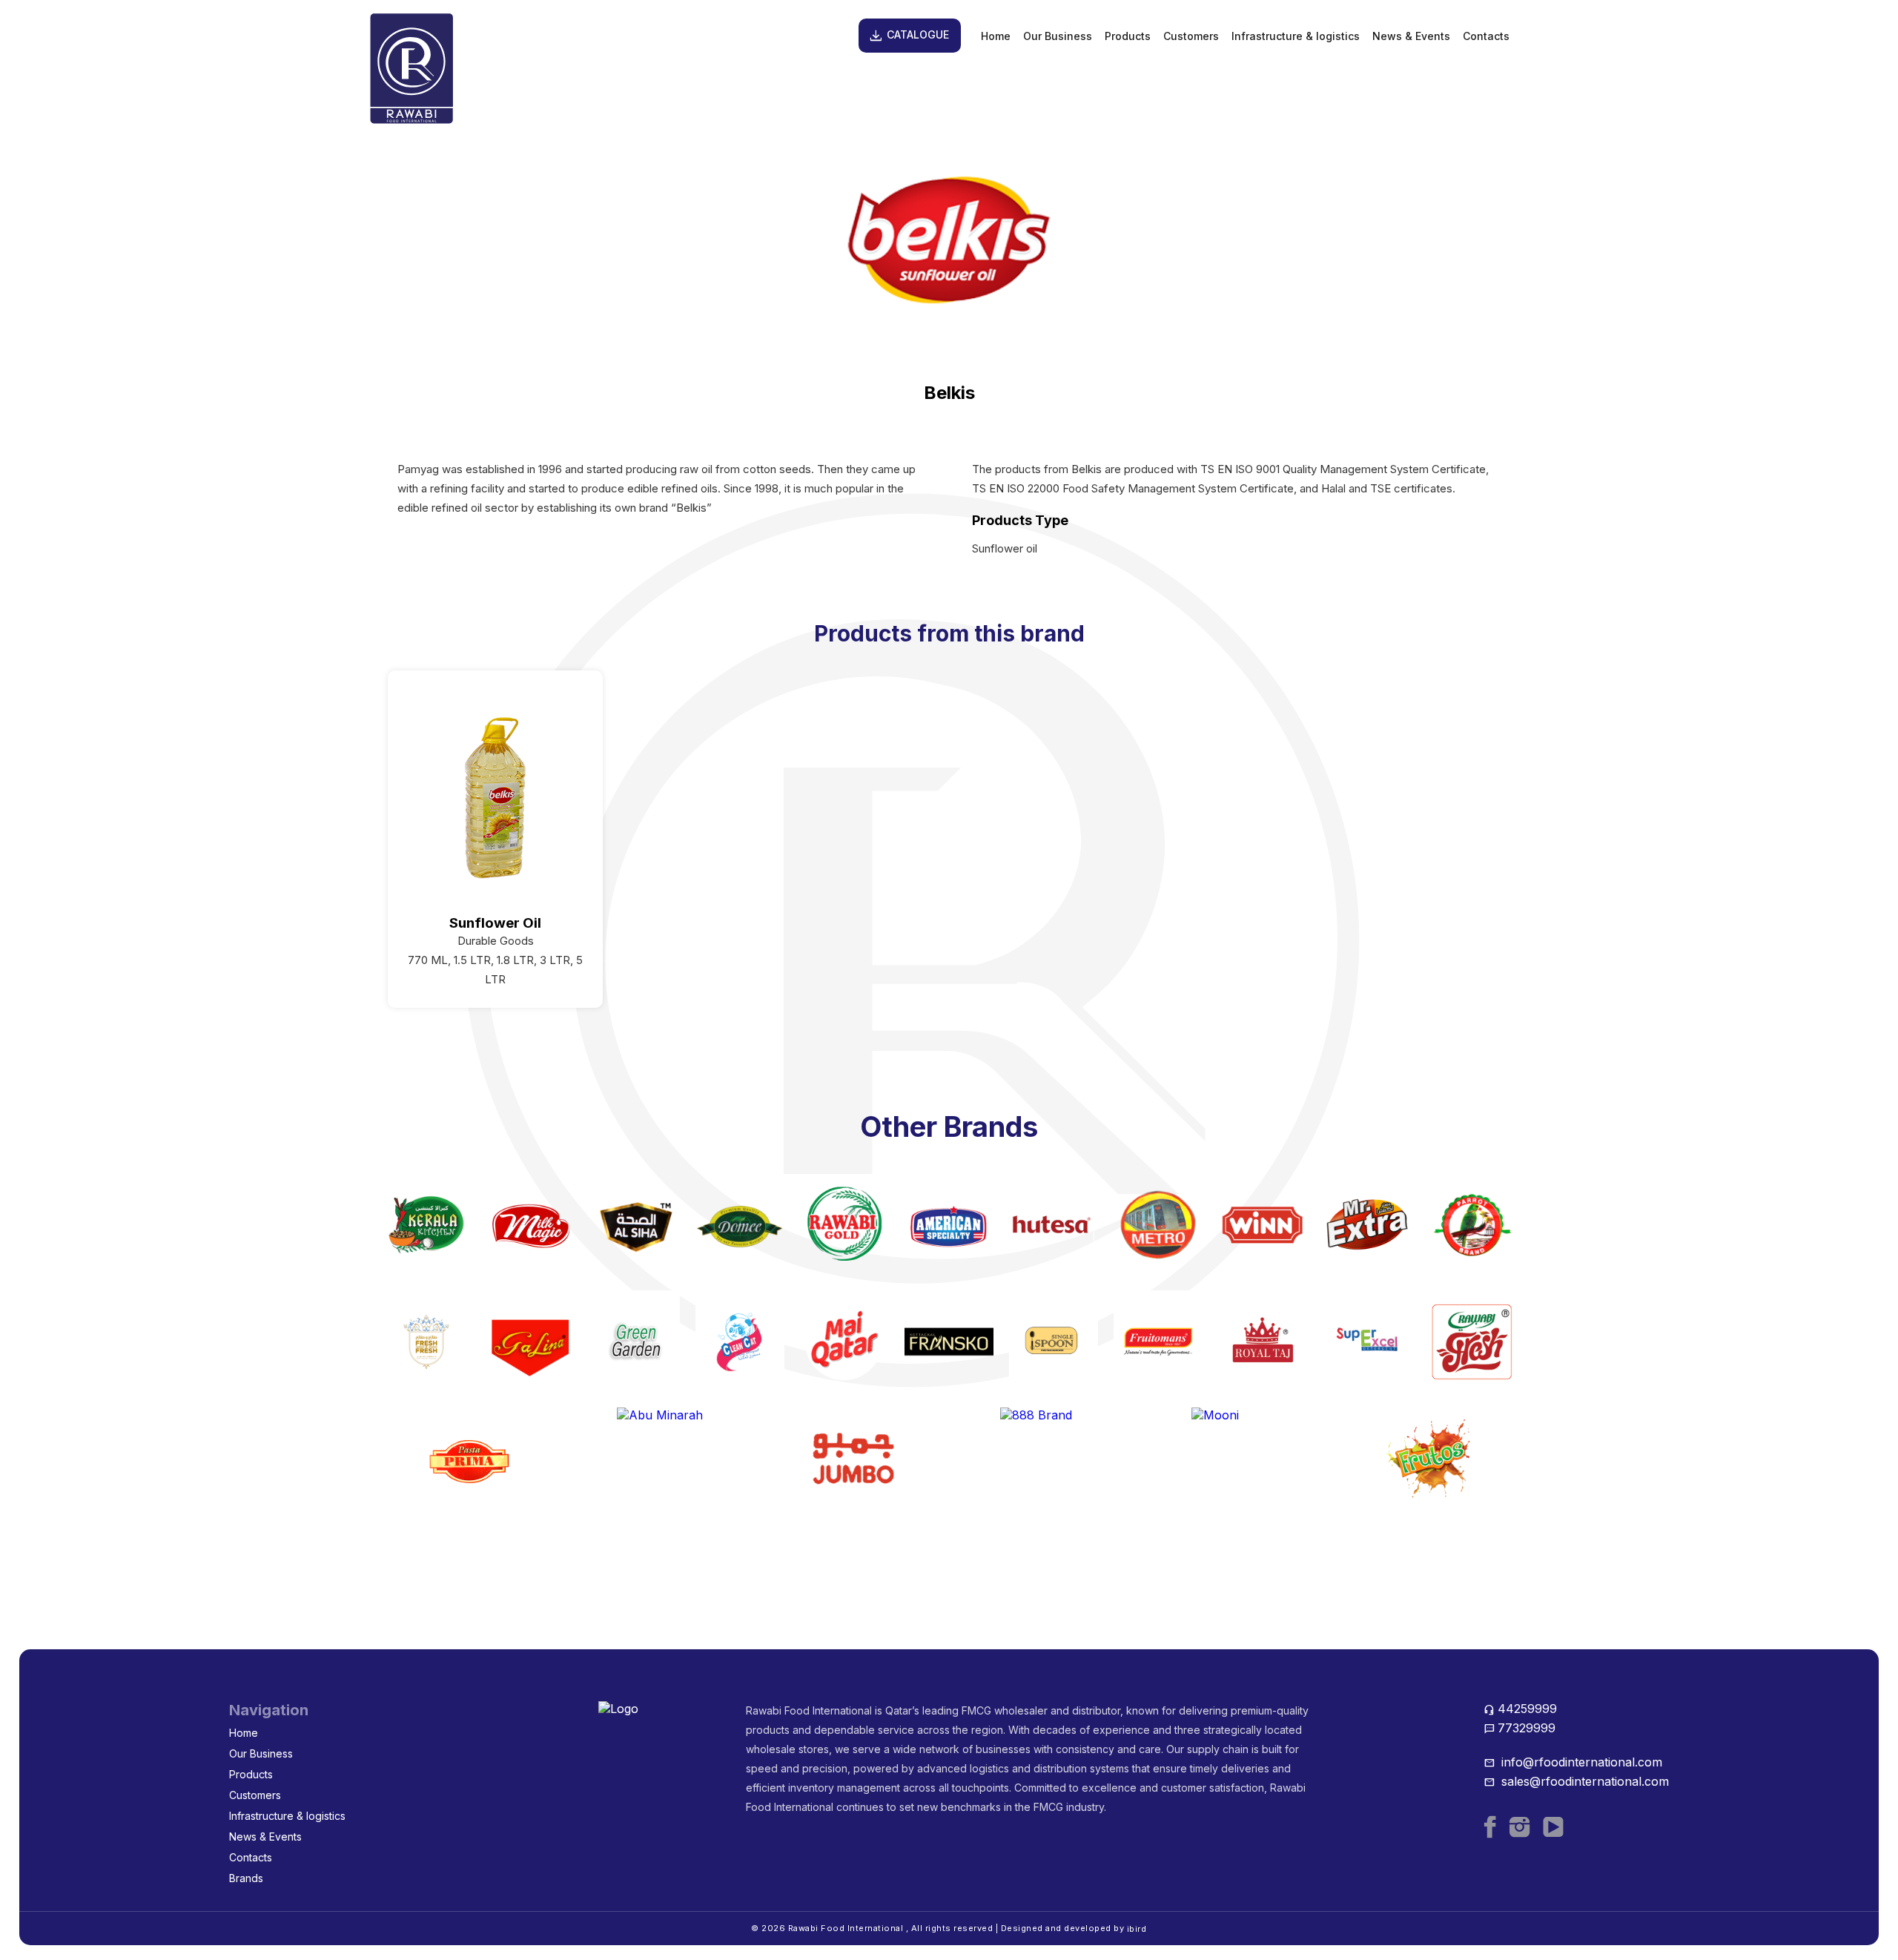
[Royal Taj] (1263, 1342)
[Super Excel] (1367, 1342)
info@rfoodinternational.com (1573, 1762)
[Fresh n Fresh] (426, 1342)
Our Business (1058, 36)
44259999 (1520, 1709)
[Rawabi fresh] (1472, 1342)
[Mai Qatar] (844, 1342)
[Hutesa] (1054, 1224)
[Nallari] (949, 1342)
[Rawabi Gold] (844, 1224)
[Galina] (531, 1342)
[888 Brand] (1045, 1459)
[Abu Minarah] (661, 1459)
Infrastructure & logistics (1296, 36)
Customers (1191, 36)
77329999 (1520, 1728)
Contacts (1486, 36)
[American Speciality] (949, 1224)
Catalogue (908, 36)
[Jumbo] (853, 1459)
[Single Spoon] (1054, 1342)
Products (1128, 36)
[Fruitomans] (1158, 1342)
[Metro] (1158, 1224)
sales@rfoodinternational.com (1576, 1781)
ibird (1137, 1929)
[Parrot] (1472, 1224)
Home (996, 36)
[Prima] (470, 1459)
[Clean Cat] (740, 1342)
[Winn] (1263, 1224)
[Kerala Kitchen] (426, 1224)
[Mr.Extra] (1367, 1224)
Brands (246, 1878)
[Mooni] (1236, 1459)
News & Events (1411, 36)
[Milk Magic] (531, 1224)
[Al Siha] (635, 1224)
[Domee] (740, 1224)
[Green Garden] (635, 1342)
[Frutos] (1428, 1459)
